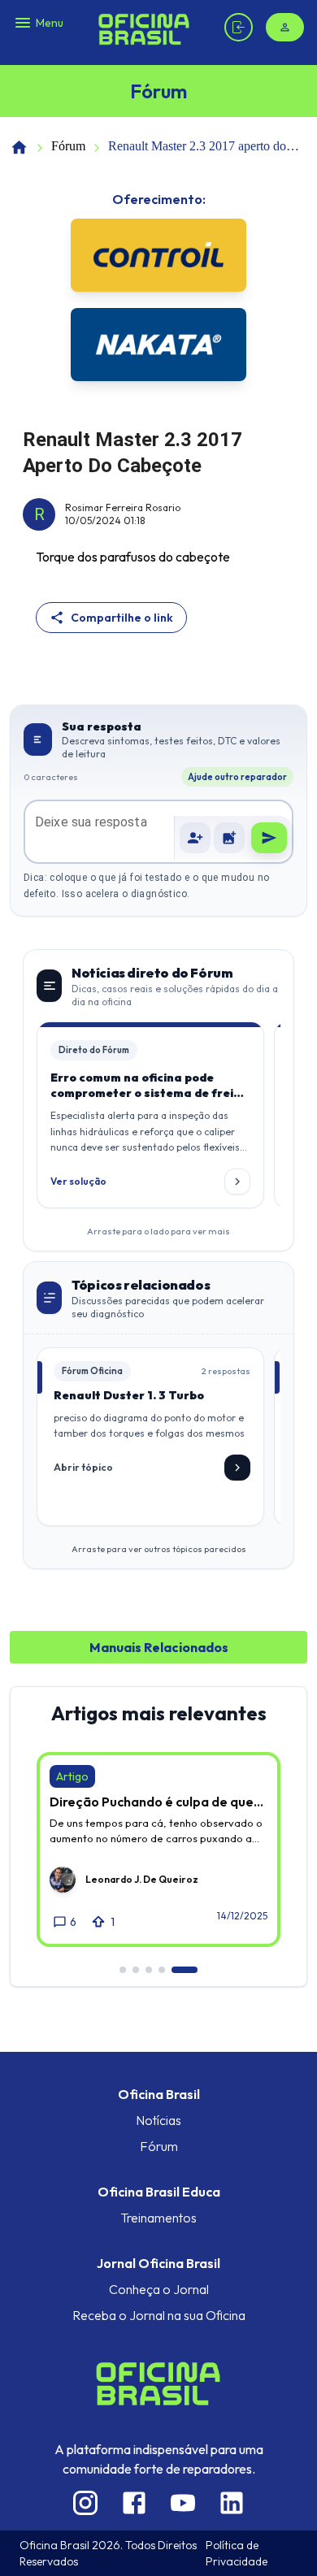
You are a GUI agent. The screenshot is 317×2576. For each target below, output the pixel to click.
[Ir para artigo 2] (136, 1970)
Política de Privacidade (237, 2553)
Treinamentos (158, 2218)
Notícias (158, 2120)
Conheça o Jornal (159, 2289)
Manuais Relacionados (159, 1647)
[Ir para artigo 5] (185, 1970)
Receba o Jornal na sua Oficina (159, 2315)
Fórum (68, 146)
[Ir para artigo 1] (123, 1970)
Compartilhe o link (122, 618)
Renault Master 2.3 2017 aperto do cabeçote (197, 147)
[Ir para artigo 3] (149, 1970)
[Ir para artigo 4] (162, 1970)
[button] (229, 838)
